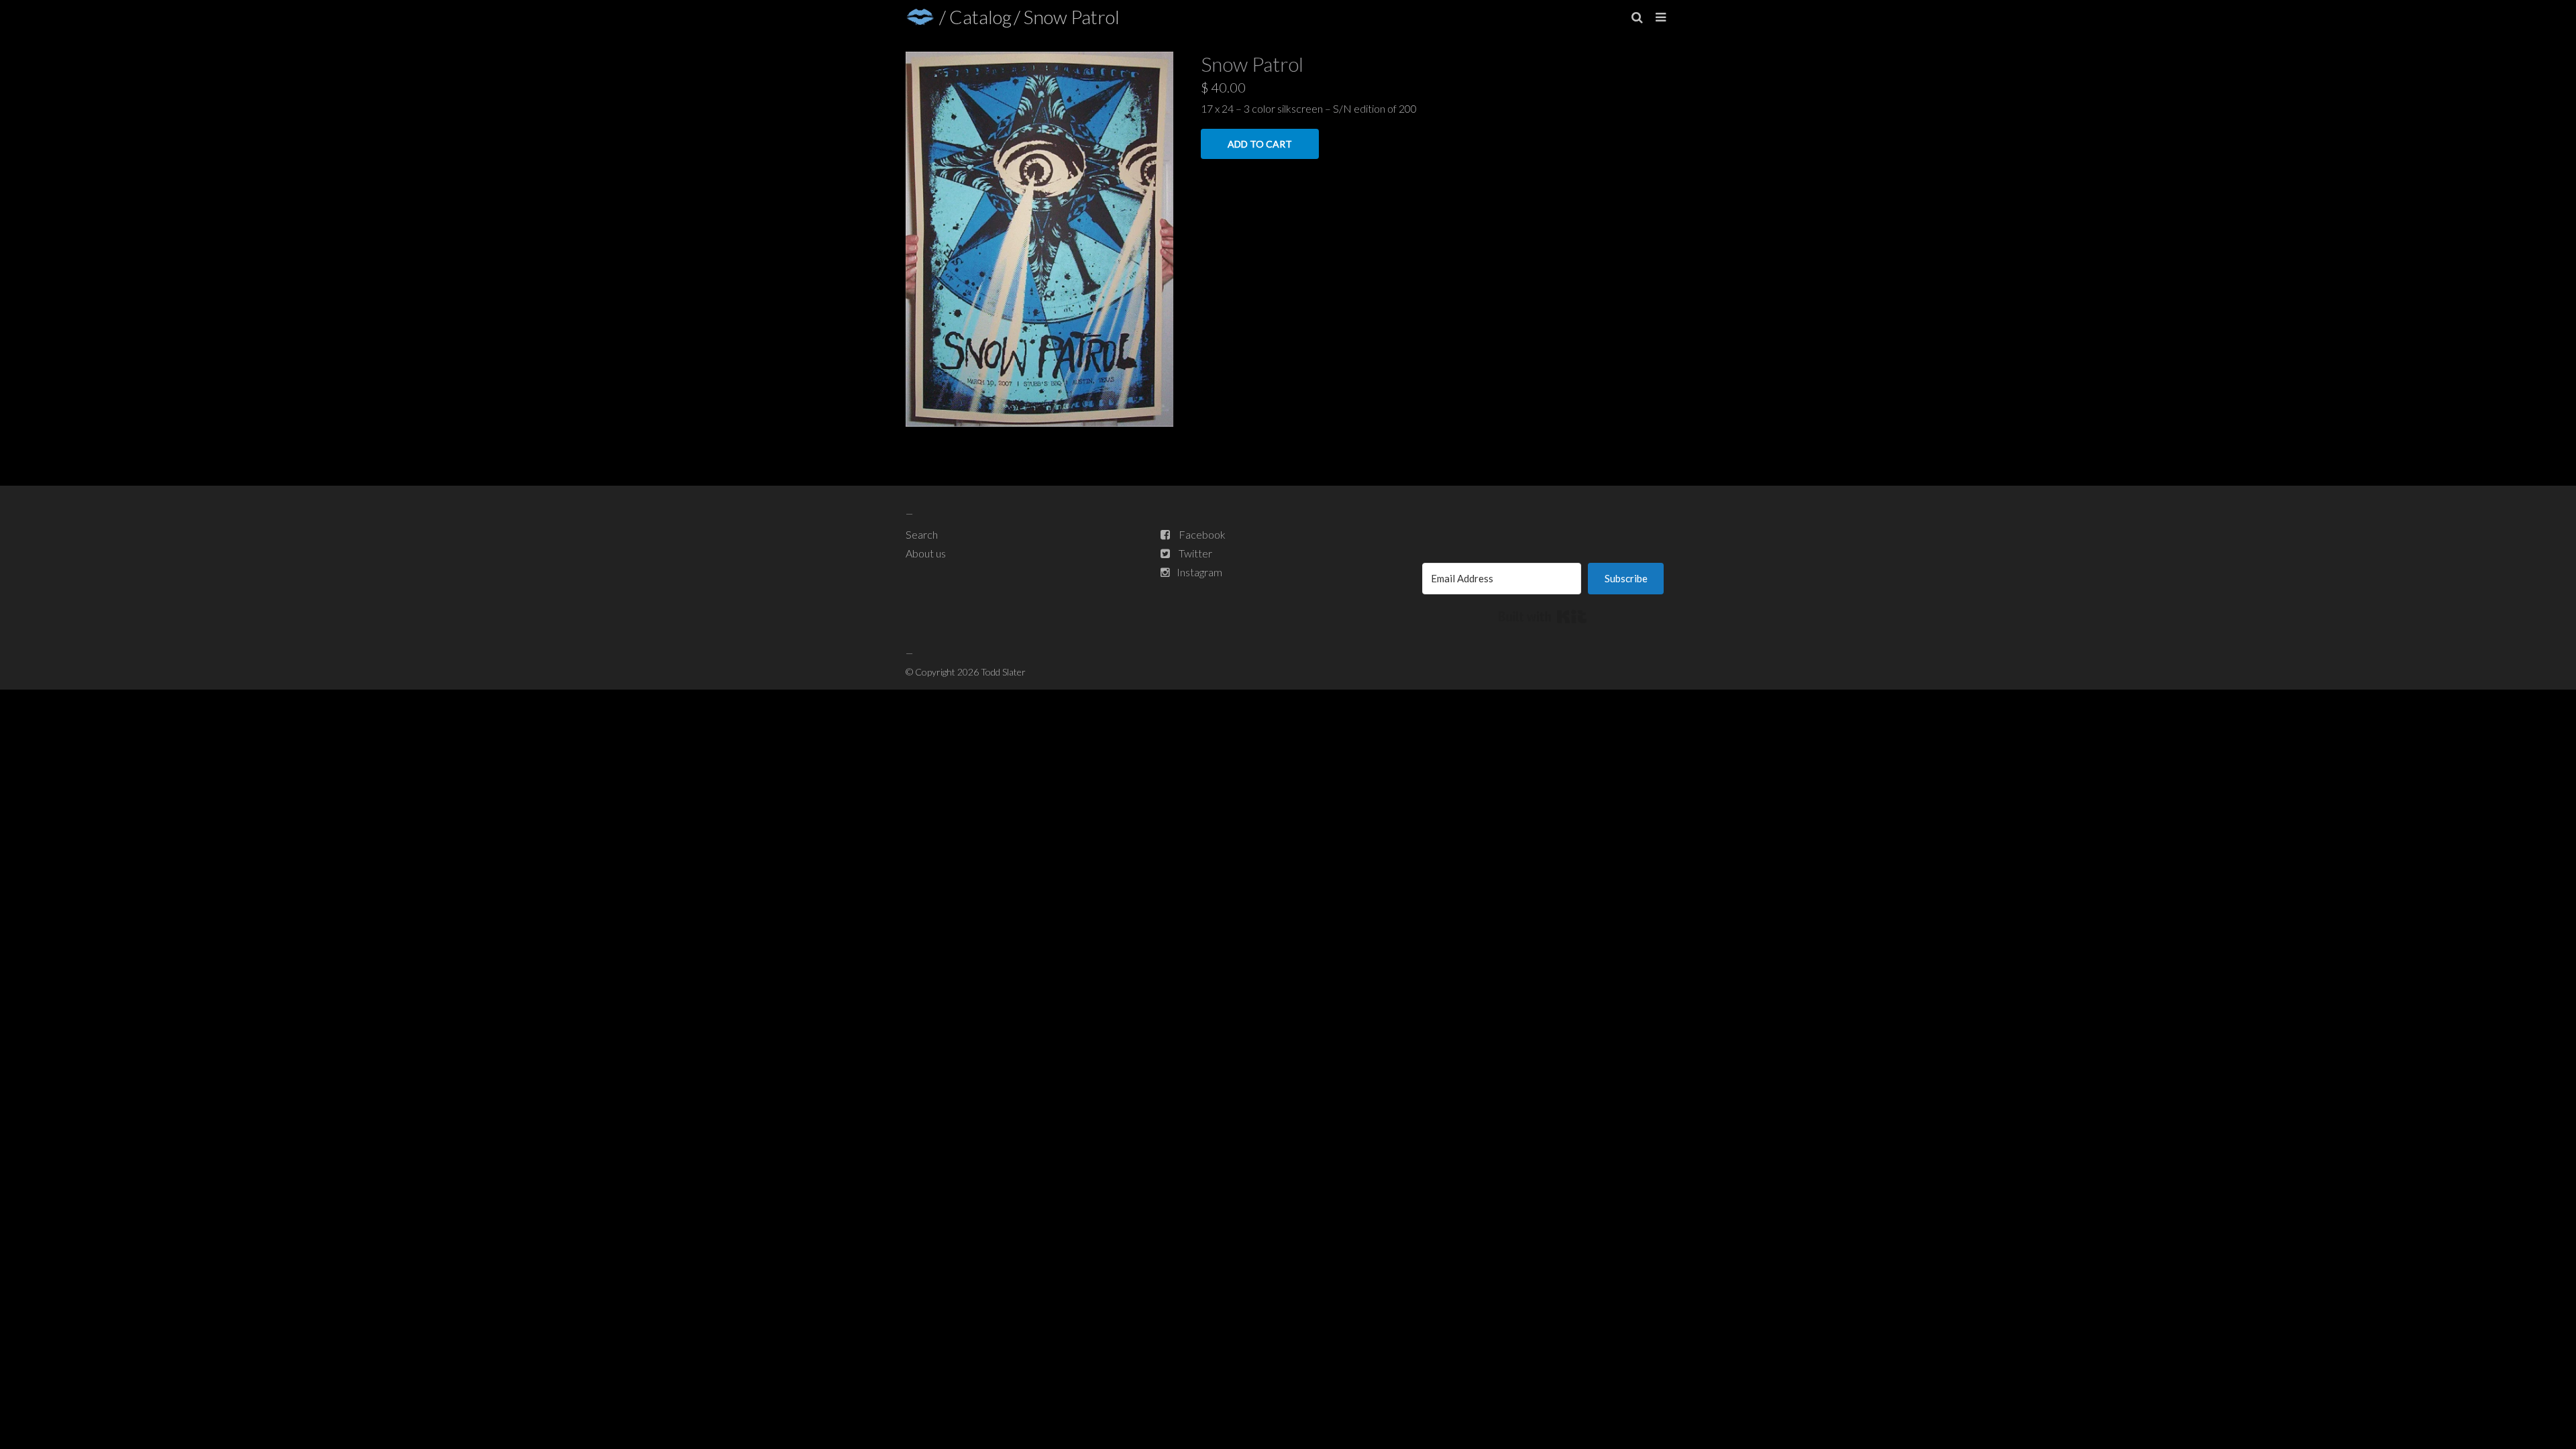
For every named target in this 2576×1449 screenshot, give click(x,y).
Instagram (1199, 572)
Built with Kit (1543, 616)
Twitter (1195, 553)
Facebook (1202, 534)
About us (926, 553)
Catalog (980, 17)
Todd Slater (1003, 672)
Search (922, 534)
